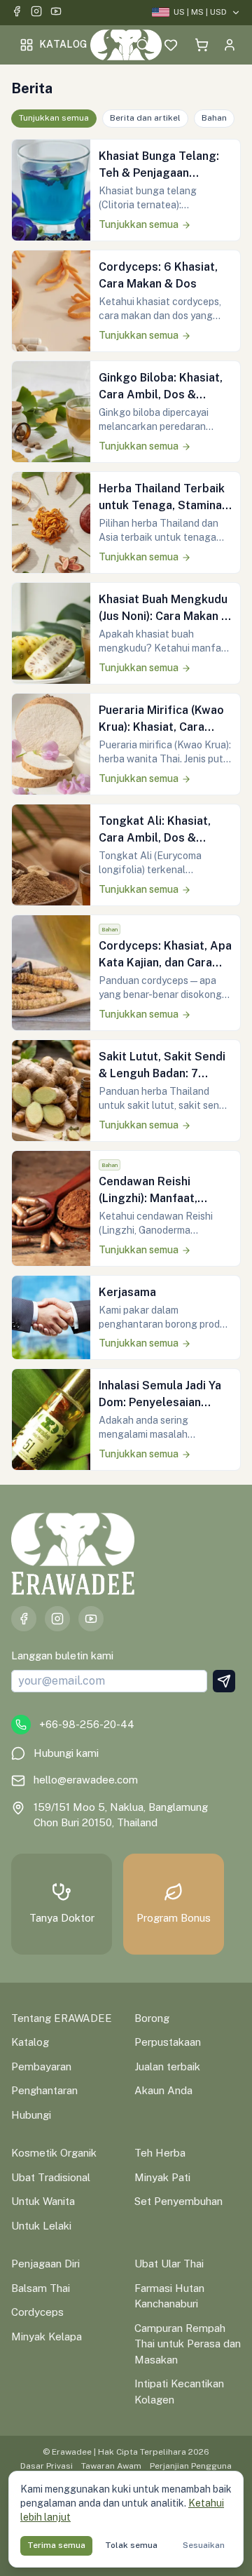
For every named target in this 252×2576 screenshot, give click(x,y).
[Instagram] (36, 13)
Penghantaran (44, 2090)
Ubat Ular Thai (169, 2264)
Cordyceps (37, 2312)
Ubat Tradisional (51, 2177)
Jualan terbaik (167, 2066)
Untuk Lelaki (41, 2226)
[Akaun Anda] (230, 45)
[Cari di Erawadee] (143, 45)
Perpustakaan (168, 2042)
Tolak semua (131, 2545)
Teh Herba (160, 2153)
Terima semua (56, 2545)
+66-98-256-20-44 (87, 1724)
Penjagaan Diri (45, 2264)
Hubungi (31, 2115)
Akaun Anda (163, 2090)
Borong (152, 2018)
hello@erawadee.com (86, 1780)
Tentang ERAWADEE (62, 2018)
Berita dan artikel (145, 118)
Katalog (63, 44)
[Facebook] (17, 13)
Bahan (214, 118)
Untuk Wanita (43, 2201)
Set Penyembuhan (178, 2201)
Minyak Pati (162, 2177)
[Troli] (202, 45)
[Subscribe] (224, 1681)
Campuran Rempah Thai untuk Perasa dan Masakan (188, 2344)
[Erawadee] (126, 45)
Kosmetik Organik (54, 2153)
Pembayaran (41, 2066)
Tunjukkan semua (54, 118)
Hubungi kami (66, 1753)
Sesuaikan (204, 2545)
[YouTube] (56, 13)
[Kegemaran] (171, 45)
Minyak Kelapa (47, 2336)
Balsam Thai (41, 2288)
